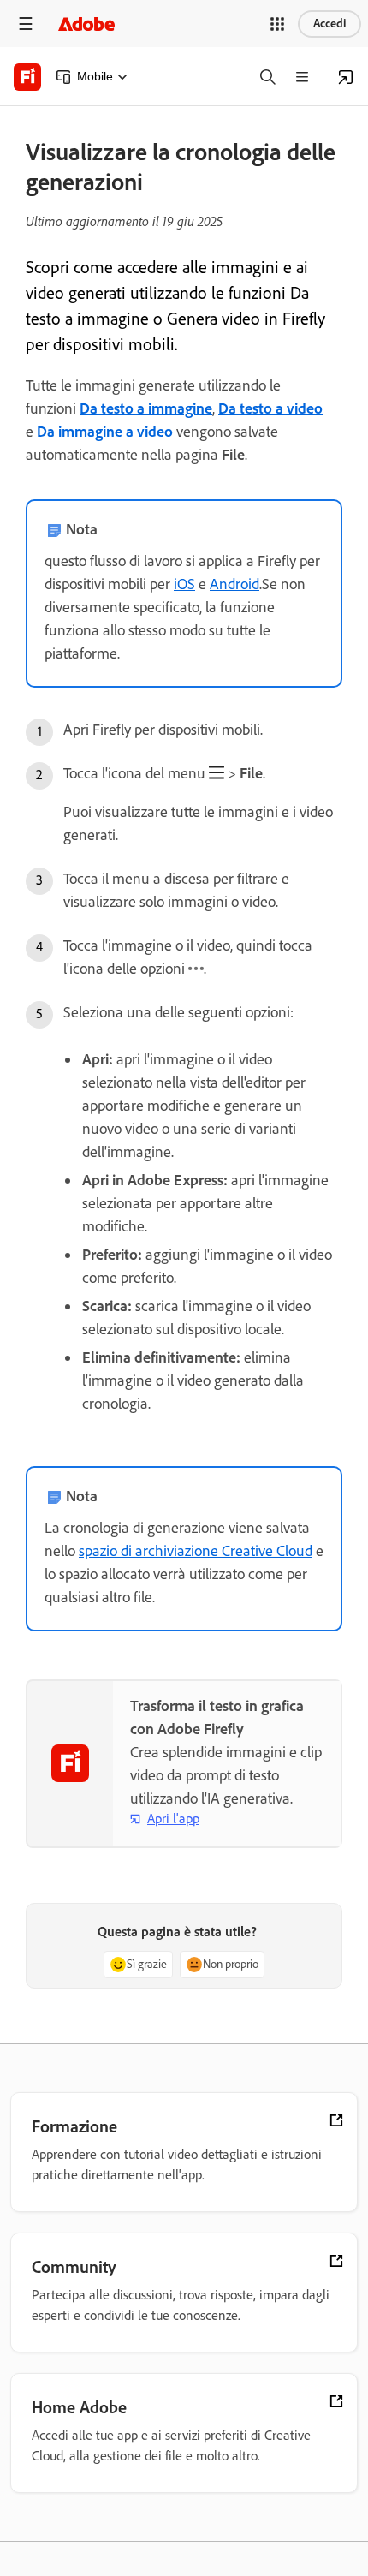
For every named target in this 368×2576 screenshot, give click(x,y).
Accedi (329, 24)
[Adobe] (86, 24)
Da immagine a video (105, 432)
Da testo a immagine (146, 408)
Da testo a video (270, 408)
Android (234, 584)
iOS (184, 584)
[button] (277, 24)
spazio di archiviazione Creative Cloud (196, 1551)
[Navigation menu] (26, 24)
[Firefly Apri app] (346, 77)
